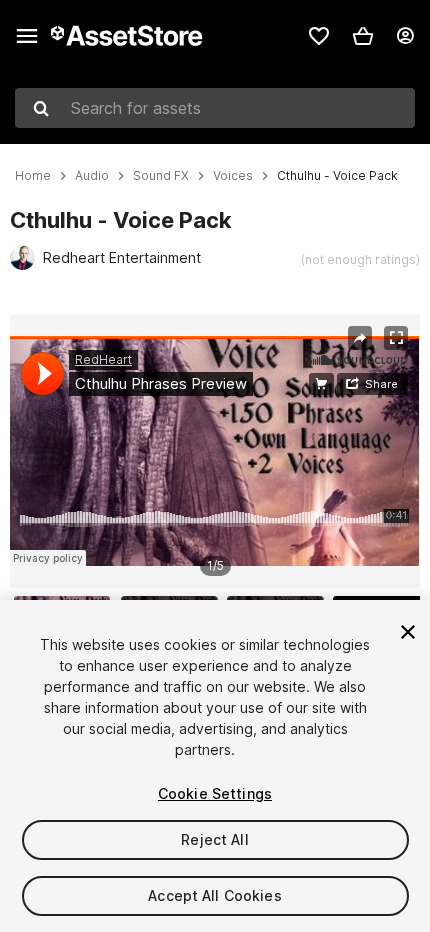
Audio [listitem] (92, 176)
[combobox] (215, 108)
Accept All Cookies (215, 895)
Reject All (214, 839)
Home (33, 176)
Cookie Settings (215, 793)
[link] (319, 36)
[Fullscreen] (396, 338)
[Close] (408, 632)
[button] (363, 36)
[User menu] (405, 36)
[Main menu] (27, 36)
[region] (214, 451)
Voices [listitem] (233, 176)
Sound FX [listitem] (161, 176)
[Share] (360, 338)
